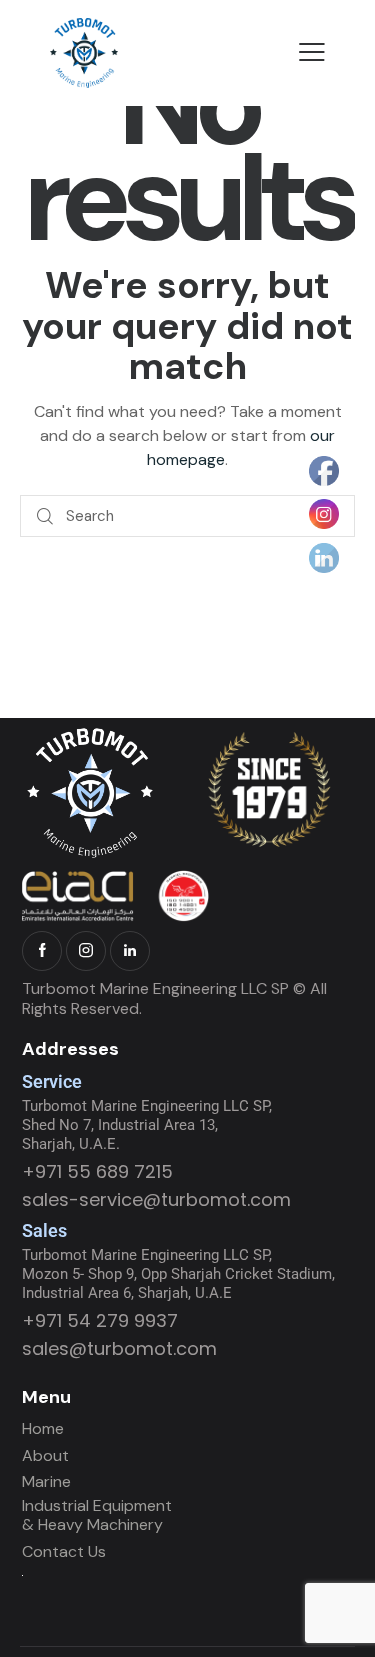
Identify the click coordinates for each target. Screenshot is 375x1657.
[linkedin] (130, 951)
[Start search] (45, 516)
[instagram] (86, 951)
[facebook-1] (42, 951)
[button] (312, 52)
